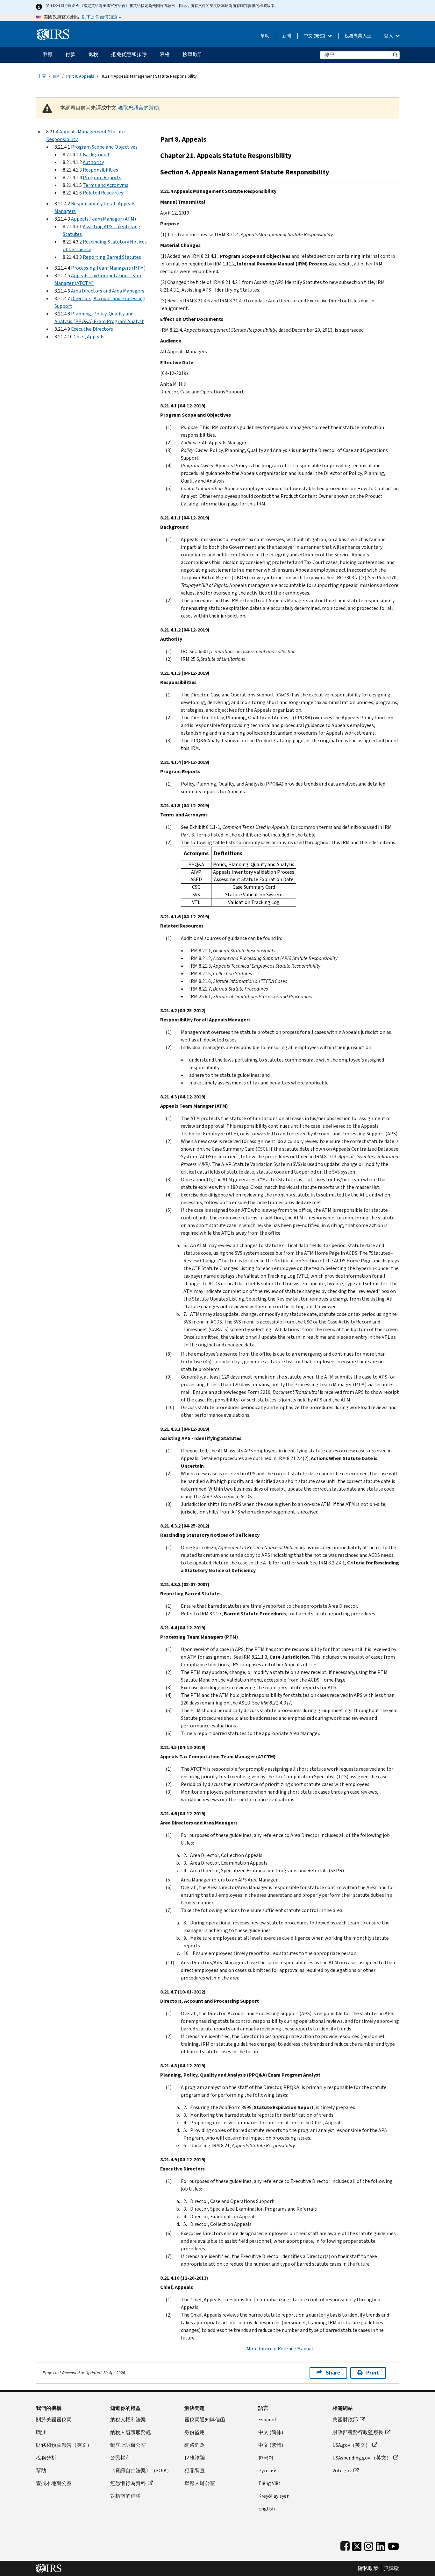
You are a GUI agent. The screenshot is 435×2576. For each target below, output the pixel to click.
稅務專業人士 (358, 36)
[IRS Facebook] (345, 2545)
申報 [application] (47, 54)
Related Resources (103, 193)
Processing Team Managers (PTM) (108, 268)
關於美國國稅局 (54, 2420)
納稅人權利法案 (128, 2420)
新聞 (287, 36)
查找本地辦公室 (54, 2483)
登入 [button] (389, 36)
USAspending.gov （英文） (362, 2458)
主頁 (42, 76)
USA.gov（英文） (351, 2445)
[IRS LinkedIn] (381, 2545)
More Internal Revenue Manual (280, 2349)
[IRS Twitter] (357, 2545)
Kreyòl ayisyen (274, 2496)
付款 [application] (70, 54)
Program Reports (102, 177)
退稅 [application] (93, 54)
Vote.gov (342, 2470)
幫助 (265, 36)
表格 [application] (165, 54)
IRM (56, 76)
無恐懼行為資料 (128, 2483)
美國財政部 (345, 2420)
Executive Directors (92, 329)
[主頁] (53, 32)
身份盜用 (195, 2432)
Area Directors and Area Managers (108, 291)
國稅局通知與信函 (205, 2420)
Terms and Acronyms (106, 185)
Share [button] (333, 2373)
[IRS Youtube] (393, 2545)
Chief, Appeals (89, 337)
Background (96, 155)
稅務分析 (46, 2458)
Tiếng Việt (269, 2483)
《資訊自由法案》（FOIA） (141, 2470)
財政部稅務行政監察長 (358, 2432)
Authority (93, 162)
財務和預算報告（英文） (64, 2445)
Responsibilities (100, 170)
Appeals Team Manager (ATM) (103, 219)
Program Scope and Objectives (104, 147)
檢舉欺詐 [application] (193, 54)
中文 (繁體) (315, 36)
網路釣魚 (195, 2445)
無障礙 (391, 2568)
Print (373, 2373)
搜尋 (395, 55)
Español (267, 2420)
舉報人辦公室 (200, 2483)
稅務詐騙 (195, 2458)
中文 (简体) (271, 2432)
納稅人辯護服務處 (131, 2432)
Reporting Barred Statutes (112, 257)
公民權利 (120, 2458)
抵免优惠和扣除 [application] (129, 54)
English (267, 2509)
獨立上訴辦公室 (128, 2445)
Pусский (267, 2470)
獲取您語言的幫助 (139, 108)
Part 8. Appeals (80, 76)
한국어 (266, 2458)
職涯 (41, 2432)
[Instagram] (369, 2545)
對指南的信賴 (125, 2496)
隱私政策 (368, 2568)
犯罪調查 (195, 2470)
